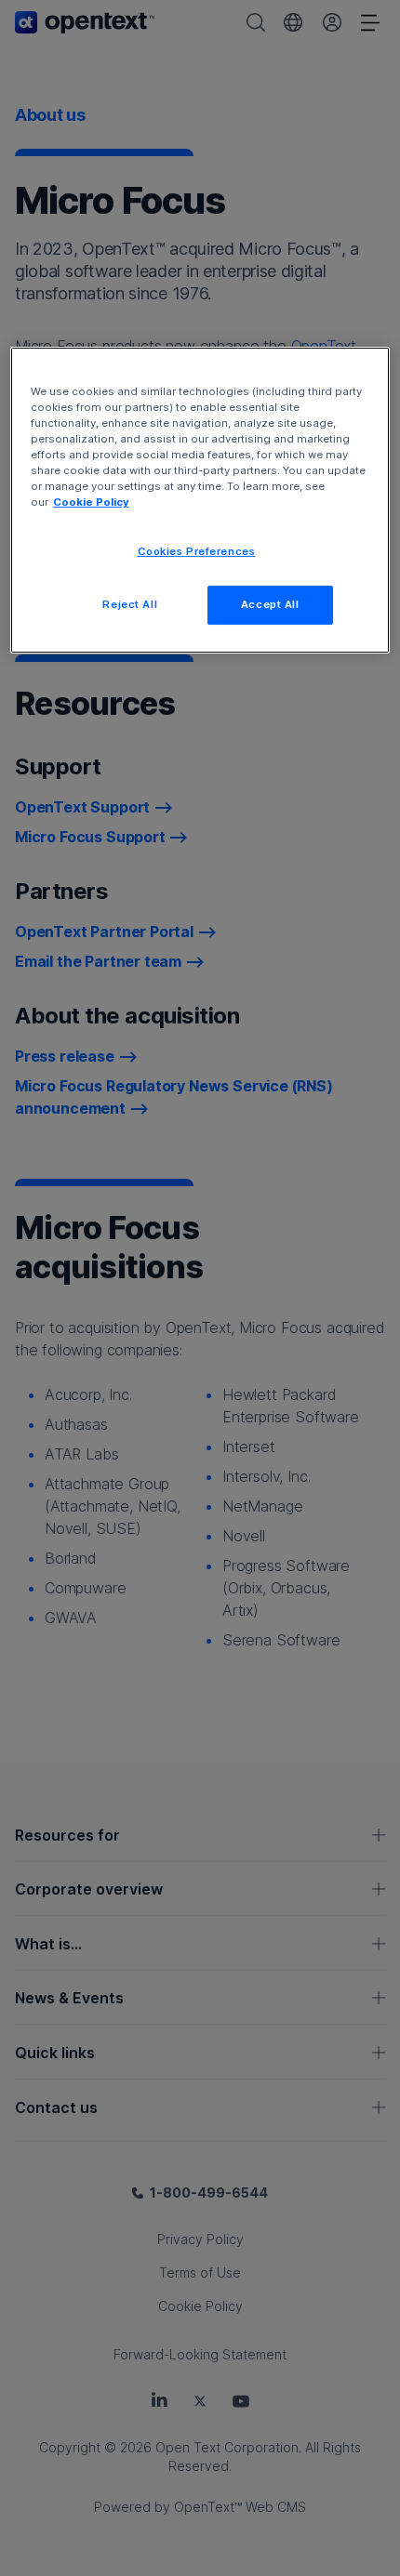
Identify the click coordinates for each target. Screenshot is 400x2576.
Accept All (270, 604)
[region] (200, 500)
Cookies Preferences (197, 551)
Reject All (130, 604)
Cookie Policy (91, 502)
